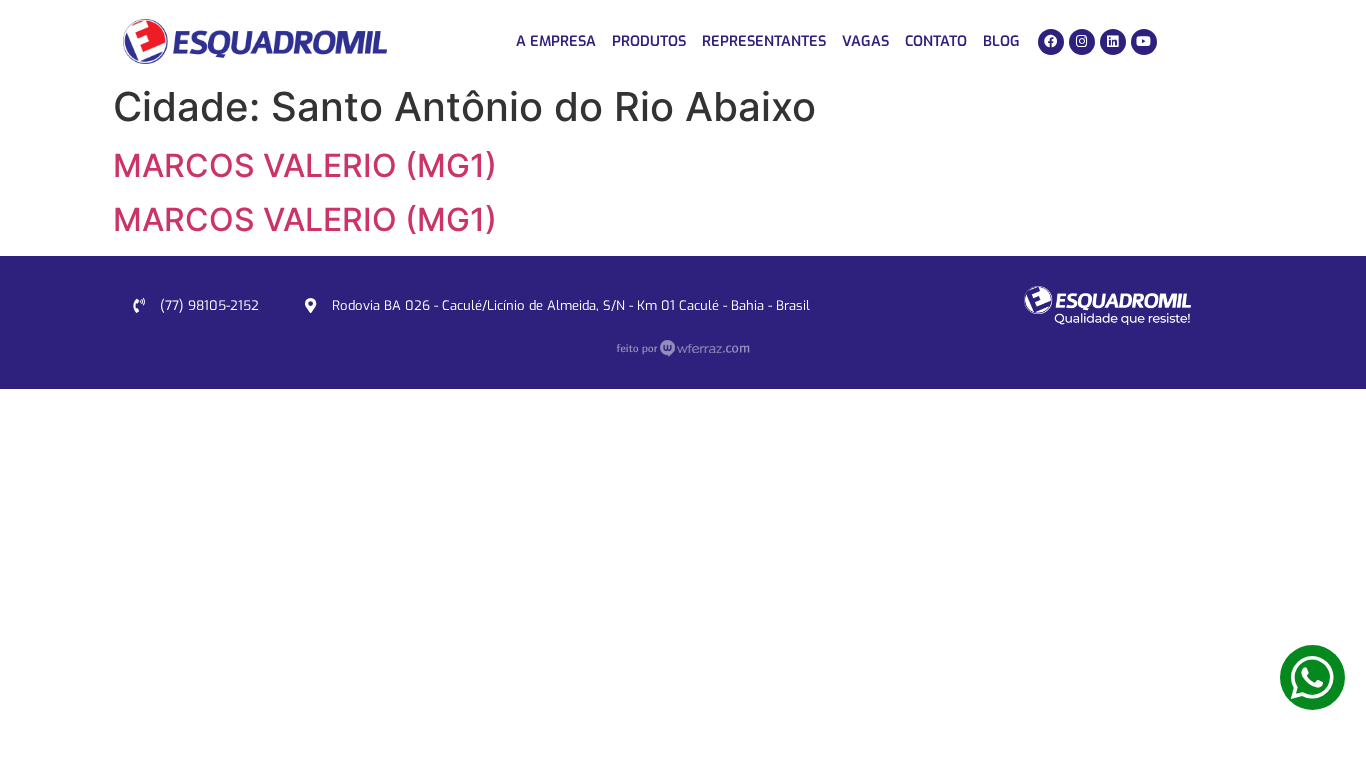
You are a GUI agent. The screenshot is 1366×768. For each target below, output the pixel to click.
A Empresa (556, 41)
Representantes (764, 41)
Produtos (649, 41)
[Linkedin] (1113, 42)
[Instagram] (1082, 42)
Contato (936, 41)
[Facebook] (1051, 42)
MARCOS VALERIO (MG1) (305, 165)
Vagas (865, 41)
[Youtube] (1144, 42)
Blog (1001, 41)
